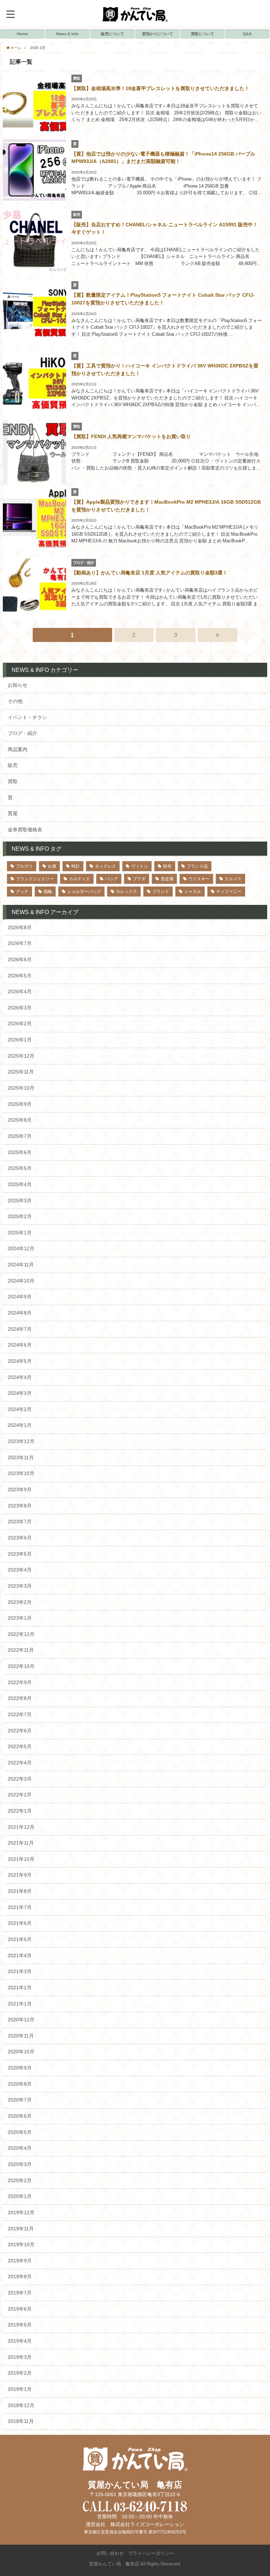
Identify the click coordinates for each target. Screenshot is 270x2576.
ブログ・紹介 (22, 733)
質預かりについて (157, 34)
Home (22, 34)
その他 (15, 701)
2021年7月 (20, 1907)
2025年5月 (20, 1168)
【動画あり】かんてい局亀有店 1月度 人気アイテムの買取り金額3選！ (149, 573)
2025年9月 (20, 1104)
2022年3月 (20, 1779)
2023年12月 (21, 1441)
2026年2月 (20, 1024)
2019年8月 (20, 2276)
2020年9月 (20, 2068)
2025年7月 (20, 1136)
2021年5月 (20, 1939)
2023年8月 (20, 1506)
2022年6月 (20, 1731)
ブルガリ (24, 866)
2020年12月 (21, 2020)
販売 (13, 765)
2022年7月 (20, 1714)
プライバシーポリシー (151, 2553)
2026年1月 (20, 1040)
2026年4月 (20, 991)
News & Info (67, 34)
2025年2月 (20, 1216)
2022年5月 (20, 1746)
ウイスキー (199, 879)
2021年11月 (21, 1843)
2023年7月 (20, 1522)
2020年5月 (20, 2132)
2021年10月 (21, 1859)
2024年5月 (20, 1361)
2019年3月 (20, 2357)
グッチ (22, 892)
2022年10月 (21, 1666)
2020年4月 (20, 2148)
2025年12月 (21, 1056)
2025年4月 (20, 1184)
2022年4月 (20, 1763)
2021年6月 (20, 1923)
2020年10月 (21, 2052)
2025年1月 (20, 1233)
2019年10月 (21, 2244)
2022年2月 (20, 1795)
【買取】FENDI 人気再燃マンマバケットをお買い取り (131, 436)
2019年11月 (21, 2229)
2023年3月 (20, 1586)
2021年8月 (20, 1891)
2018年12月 (21, 2405)
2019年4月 (20, 2341)
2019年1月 (20, 2389)
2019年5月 (20, 2325)
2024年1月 (20, 1425)
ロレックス (127, 892)
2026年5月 (20, 976)
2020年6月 (20, 2116)
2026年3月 (20, 1008)
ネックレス (105, 866)
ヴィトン (140, 866)
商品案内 (18, 749)
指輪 (48, 892)
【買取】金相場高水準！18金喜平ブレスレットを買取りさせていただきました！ (160, 88)
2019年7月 (20, 2293)
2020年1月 (20, 2196)
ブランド (161, 892)
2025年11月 (21, 1072)
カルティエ (79, 879)
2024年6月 (20, 1345)
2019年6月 (20, 2309)
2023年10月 (21, 1473)
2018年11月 (21, 2421)
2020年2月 (20, 2180)
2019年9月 (20, 2261)
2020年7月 (20, 2100)
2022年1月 (20, 1811)
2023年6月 (20, 1538)
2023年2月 (20, 1602)
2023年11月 (21, 1457)
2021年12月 (21, 1827)
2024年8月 (20, 1313)
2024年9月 (20, 1297)
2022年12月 (21, 1634)
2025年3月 (20, 1201)
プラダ (139, 879)
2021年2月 (20, 1988)
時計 (76, 866)
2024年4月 (20, 1377)
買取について (202, 34)
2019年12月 (21, 2212)
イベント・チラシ (27, 717)
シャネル (193, 892)
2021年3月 (20, 1971)
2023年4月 (20, 1570)
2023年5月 (20, 1554)
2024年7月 (20, 1329)
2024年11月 (21, 1265)
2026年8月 (20, 927)
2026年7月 (20, 943)
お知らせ (18, 685)
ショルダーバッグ (84, 892)
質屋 (13, 813)
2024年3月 (20, 1393)
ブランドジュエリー (35, 879)
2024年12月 (21, 1248)
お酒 (52, 866)
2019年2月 (20, 2373)
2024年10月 (21, 1281)
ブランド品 (197, 866)
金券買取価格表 (25, 830)
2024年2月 (20, 1409)
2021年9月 (20, 1875)
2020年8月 (20, 2084)
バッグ (111, 879)
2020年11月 (21, 2036)
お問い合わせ (110, 2553)
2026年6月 (20, 959)
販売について (112, 34)
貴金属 (167, 879)
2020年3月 (20, 2164)
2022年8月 (20, 1698)
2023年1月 (20, 1618)
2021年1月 (20, 2004)
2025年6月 (20, 1152)
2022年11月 (21, 1650)
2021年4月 (20, 1955)
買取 (13, 781)
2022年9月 (20, 1682)
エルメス (233, 879)
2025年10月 (21, 1088)
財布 (167, 866)
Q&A (247, 34)
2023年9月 (20, 1489)
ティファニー (229, 892)
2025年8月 (20, 1120)
